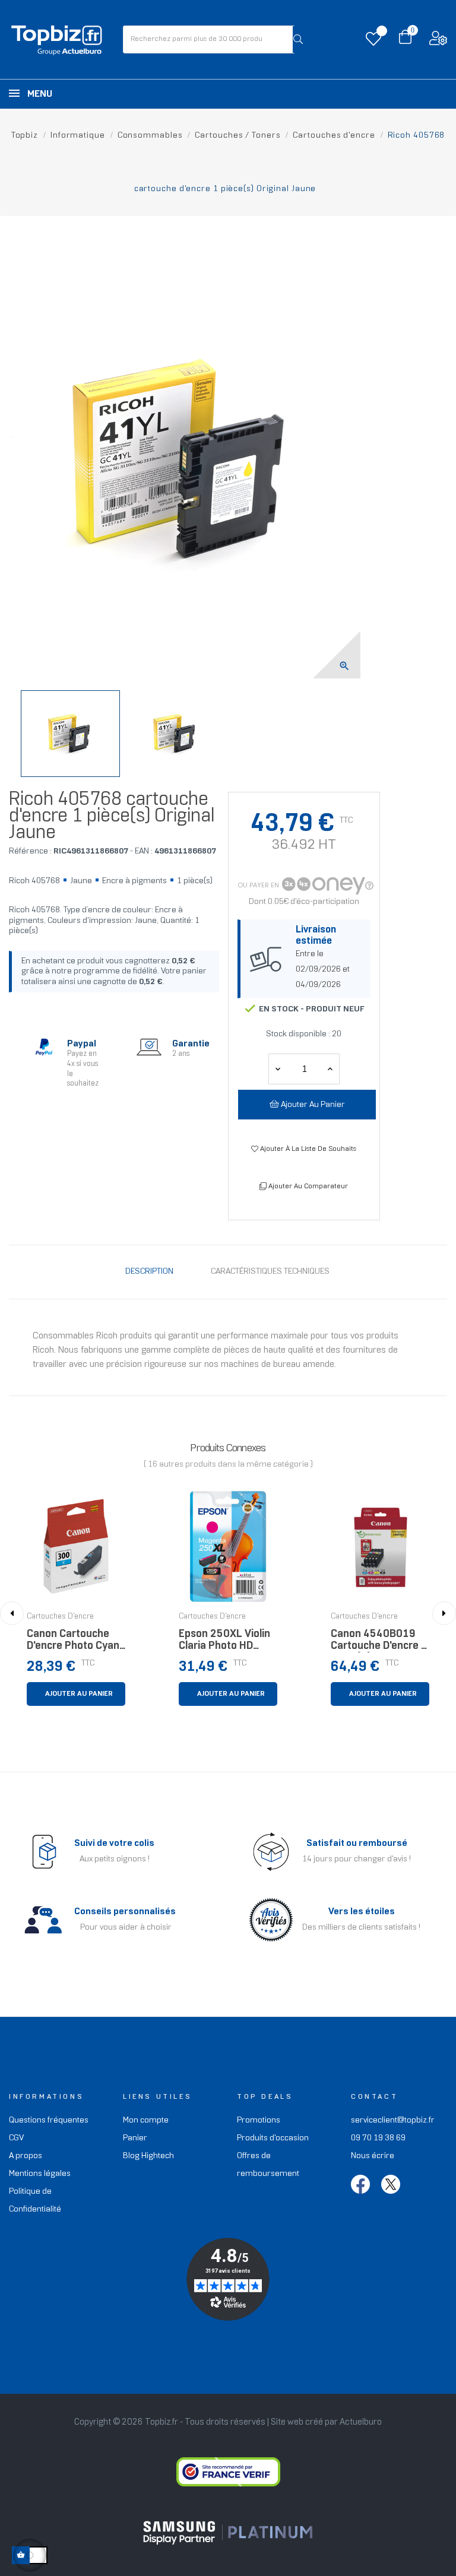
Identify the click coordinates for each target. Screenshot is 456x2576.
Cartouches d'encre (60, 1617)
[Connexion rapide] (438, 41)
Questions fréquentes (49, 2120)
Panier (135, 2138)
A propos (26, 2156)
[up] (278, 1069)
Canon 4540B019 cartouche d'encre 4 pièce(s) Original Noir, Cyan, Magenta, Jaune (379, 1643)
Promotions (259, 2120)
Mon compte (146, 2120)
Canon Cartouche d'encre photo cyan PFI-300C (73, 1643)
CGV (16, 2138)
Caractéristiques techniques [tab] (270, 1272)
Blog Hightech (148, 2156)
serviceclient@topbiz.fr (393, 2120)
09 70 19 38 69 (378, 2138)
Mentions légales (40, 2174)
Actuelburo (361, 2422)
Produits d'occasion (273, 2138)
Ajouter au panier (312, 1105)
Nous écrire (373, 2156)
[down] (330, 1069)
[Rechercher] (298, 39)
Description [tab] (149, 1272)
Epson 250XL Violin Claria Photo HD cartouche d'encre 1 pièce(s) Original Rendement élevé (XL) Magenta (227, 1643)
